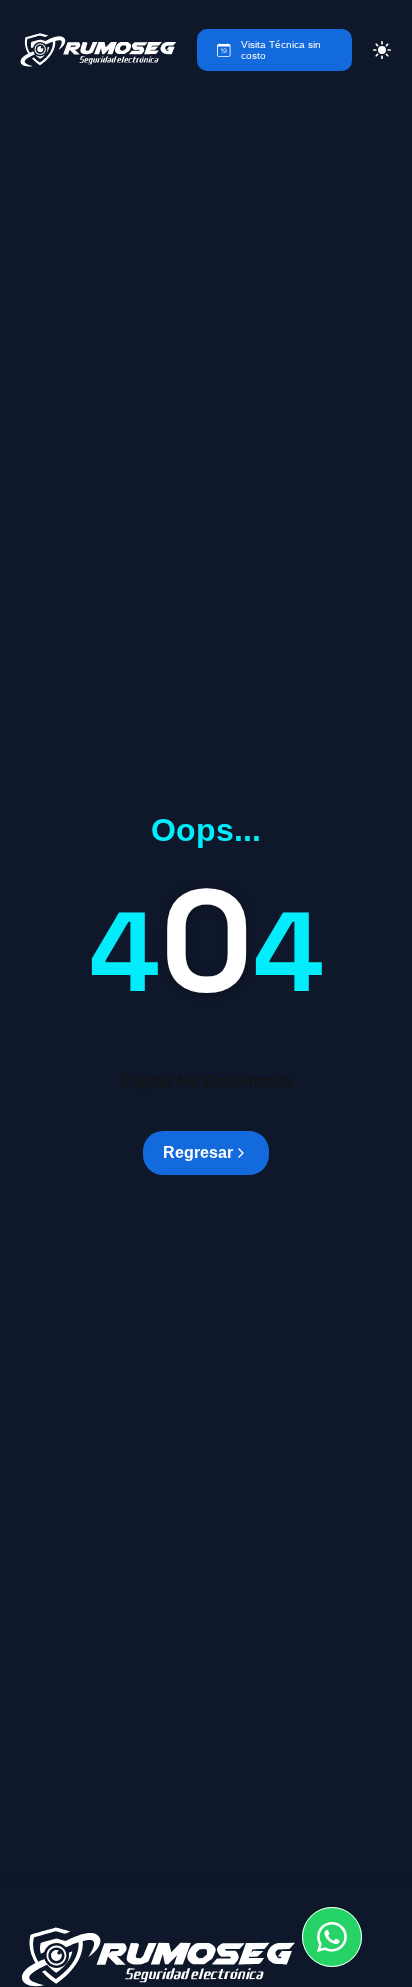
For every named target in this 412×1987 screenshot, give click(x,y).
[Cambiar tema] (382, 50)
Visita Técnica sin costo (281, 50)
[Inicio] (98, 50)
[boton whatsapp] (332, 1937)
